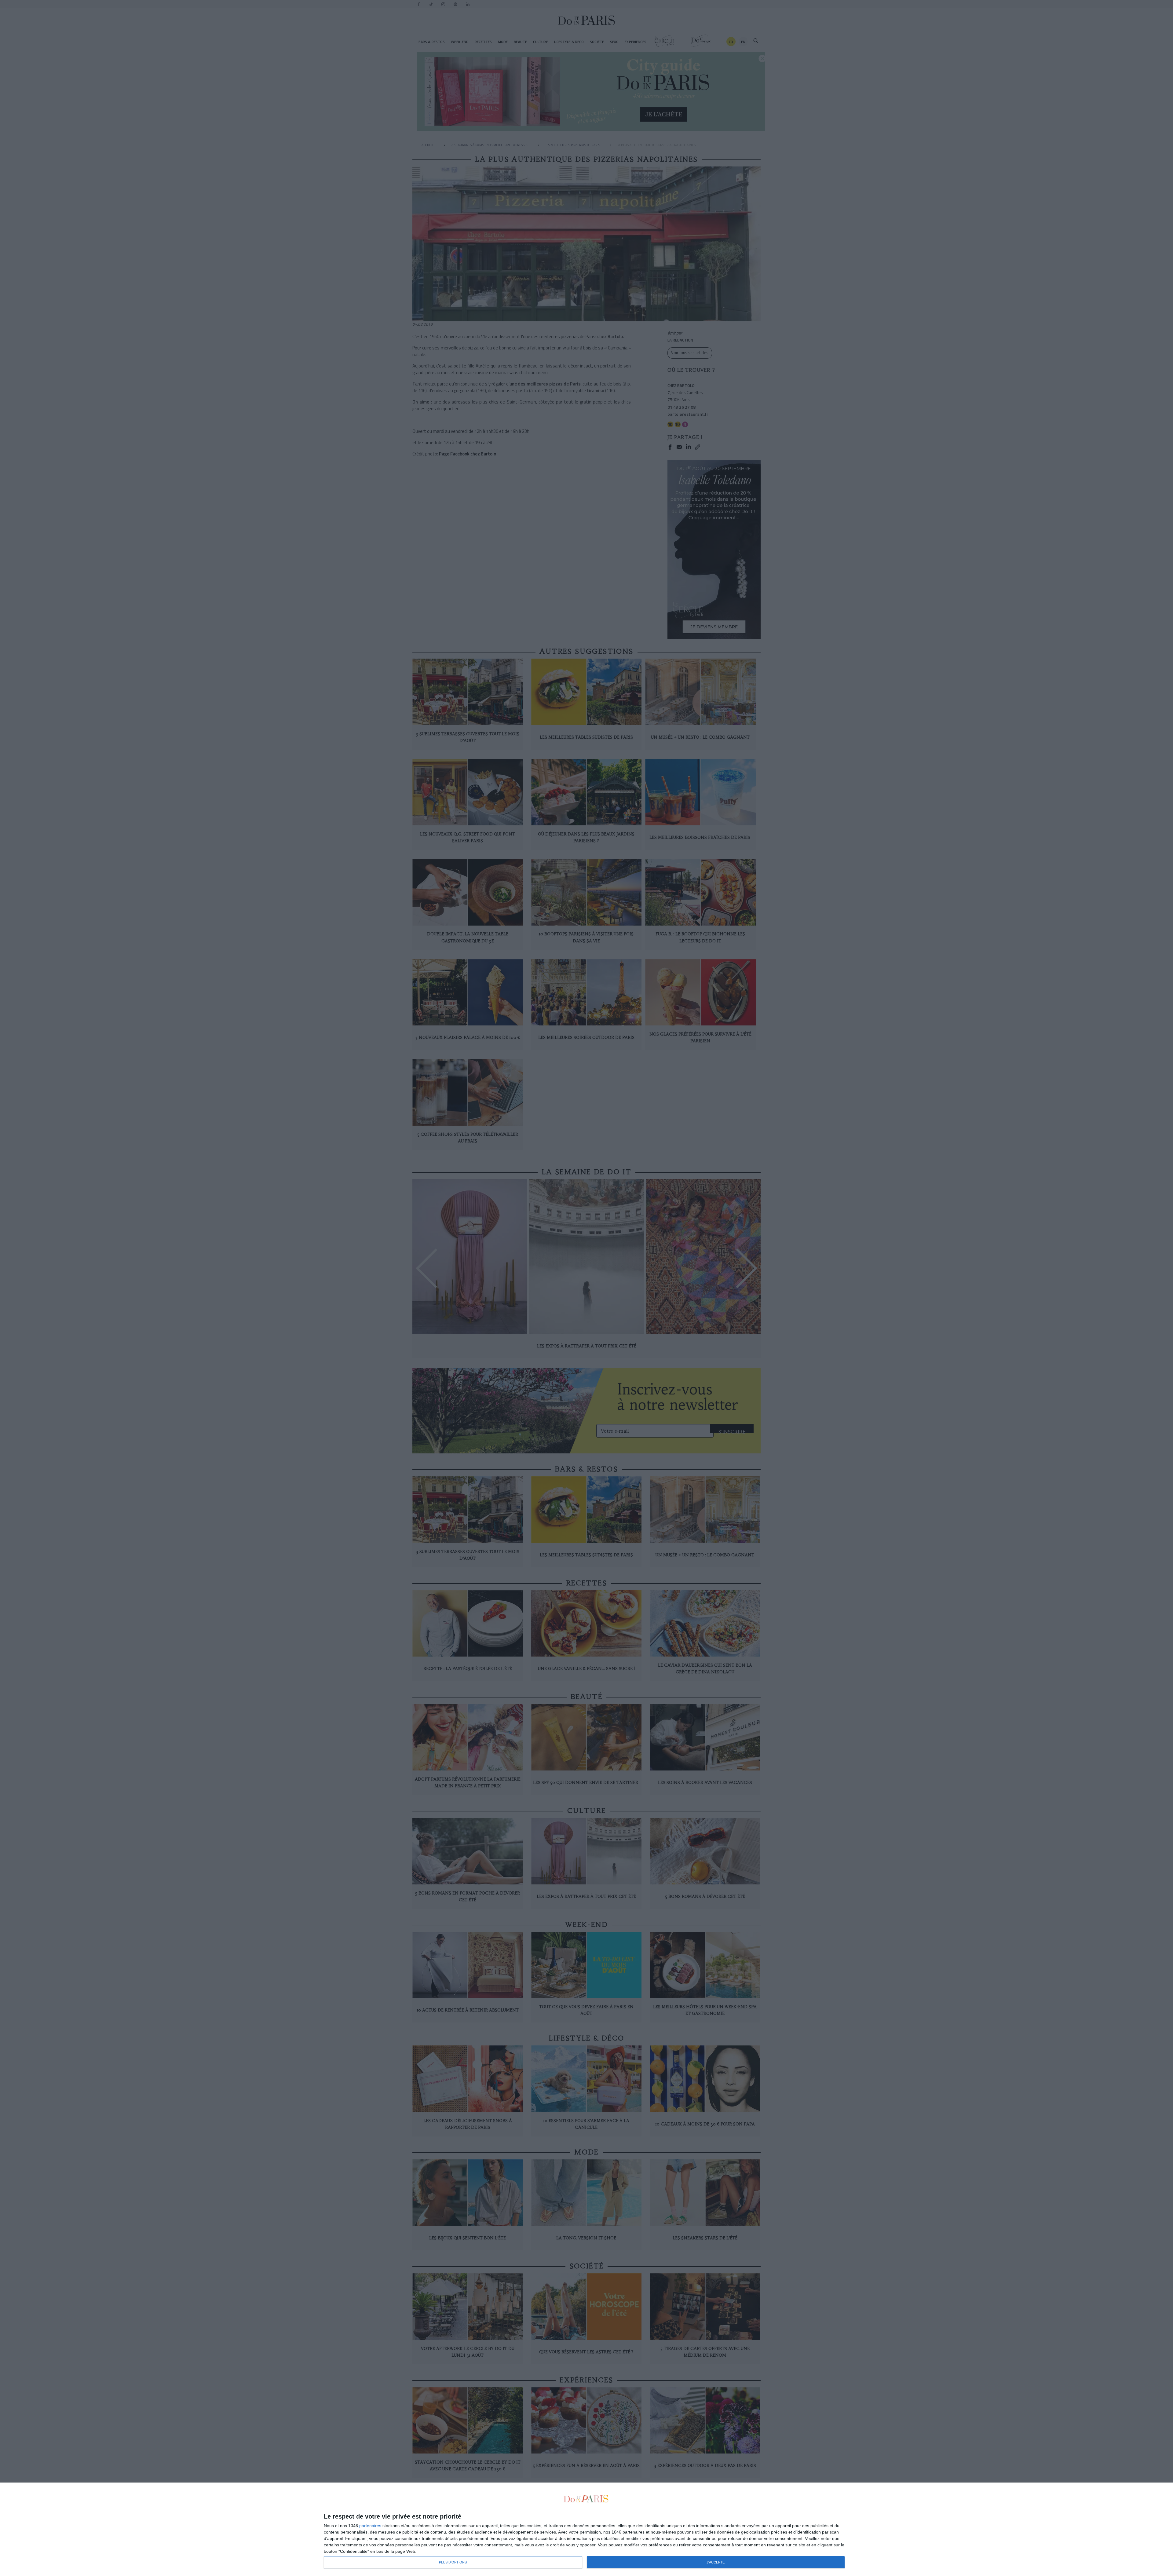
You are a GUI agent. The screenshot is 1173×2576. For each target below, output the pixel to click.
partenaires (370, 2526)
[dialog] (586, 2529)
